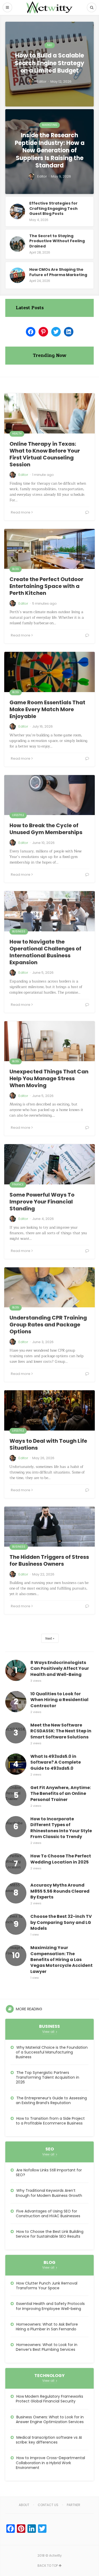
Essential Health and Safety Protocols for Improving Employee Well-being (50, 2306)
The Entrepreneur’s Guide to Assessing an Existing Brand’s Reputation (51, 2100)
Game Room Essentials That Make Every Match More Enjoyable (47, 709)
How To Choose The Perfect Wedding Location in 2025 (61, 1859)
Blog (16, 569)
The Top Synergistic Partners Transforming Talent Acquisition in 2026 (48, 2077)
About (24, 2505)
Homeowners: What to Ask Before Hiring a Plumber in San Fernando (47, 2327)
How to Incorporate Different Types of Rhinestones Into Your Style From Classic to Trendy (61, 1828)
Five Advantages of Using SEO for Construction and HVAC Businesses (48, 2214)
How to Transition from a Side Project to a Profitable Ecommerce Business (50, 2121)
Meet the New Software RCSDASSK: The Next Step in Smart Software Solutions (61, 1731)
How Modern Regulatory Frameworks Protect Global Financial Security (49, 2399)
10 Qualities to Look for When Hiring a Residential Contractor (59, 1700)
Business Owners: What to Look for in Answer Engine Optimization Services (50, 2419)
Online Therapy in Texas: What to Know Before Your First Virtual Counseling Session (45, 454)
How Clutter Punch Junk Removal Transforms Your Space (47, 2286)
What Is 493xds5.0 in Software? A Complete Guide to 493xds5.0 (56, 1762)
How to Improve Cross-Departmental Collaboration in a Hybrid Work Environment (50, 2463)
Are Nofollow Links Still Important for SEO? (49, 2172)
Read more (21, 512)
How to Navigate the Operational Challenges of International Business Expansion (45, 952)
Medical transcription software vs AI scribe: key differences (49, 2440)
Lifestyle (18, 815)
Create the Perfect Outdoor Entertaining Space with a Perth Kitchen (46, 586)
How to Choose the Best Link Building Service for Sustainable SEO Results (50, 2234)
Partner (74, 2505)
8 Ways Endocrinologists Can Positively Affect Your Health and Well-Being (60, 1669)
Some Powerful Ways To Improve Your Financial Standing (42, 1202)
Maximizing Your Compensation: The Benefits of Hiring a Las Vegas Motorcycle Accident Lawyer (62, 1960)
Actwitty (55, 2555)
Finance (18, 1185)
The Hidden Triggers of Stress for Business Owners (49, 1560)
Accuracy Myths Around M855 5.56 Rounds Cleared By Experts (60, 1891)
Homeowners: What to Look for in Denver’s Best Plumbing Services (47, 2347)
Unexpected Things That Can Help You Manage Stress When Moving (49, 1078)
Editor (23, 475)
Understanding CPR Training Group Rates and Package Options (48, 1325)
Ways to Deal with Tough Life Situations (48, 1444)
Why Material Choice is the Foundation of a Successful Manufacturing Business (52, 2052)
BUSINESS (19, 931)
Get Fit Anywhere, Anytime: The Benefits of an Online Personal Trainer (61, 1794)
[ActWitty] (50, 7)
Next (49, 1638)
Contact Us (48, 2505)
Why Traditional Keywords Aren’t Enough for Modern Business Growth (49, 2193)
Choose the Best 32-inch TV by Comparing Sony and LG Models (61, 1922)
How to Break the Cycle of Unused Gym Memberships (46, 829)
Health (17, 434)
